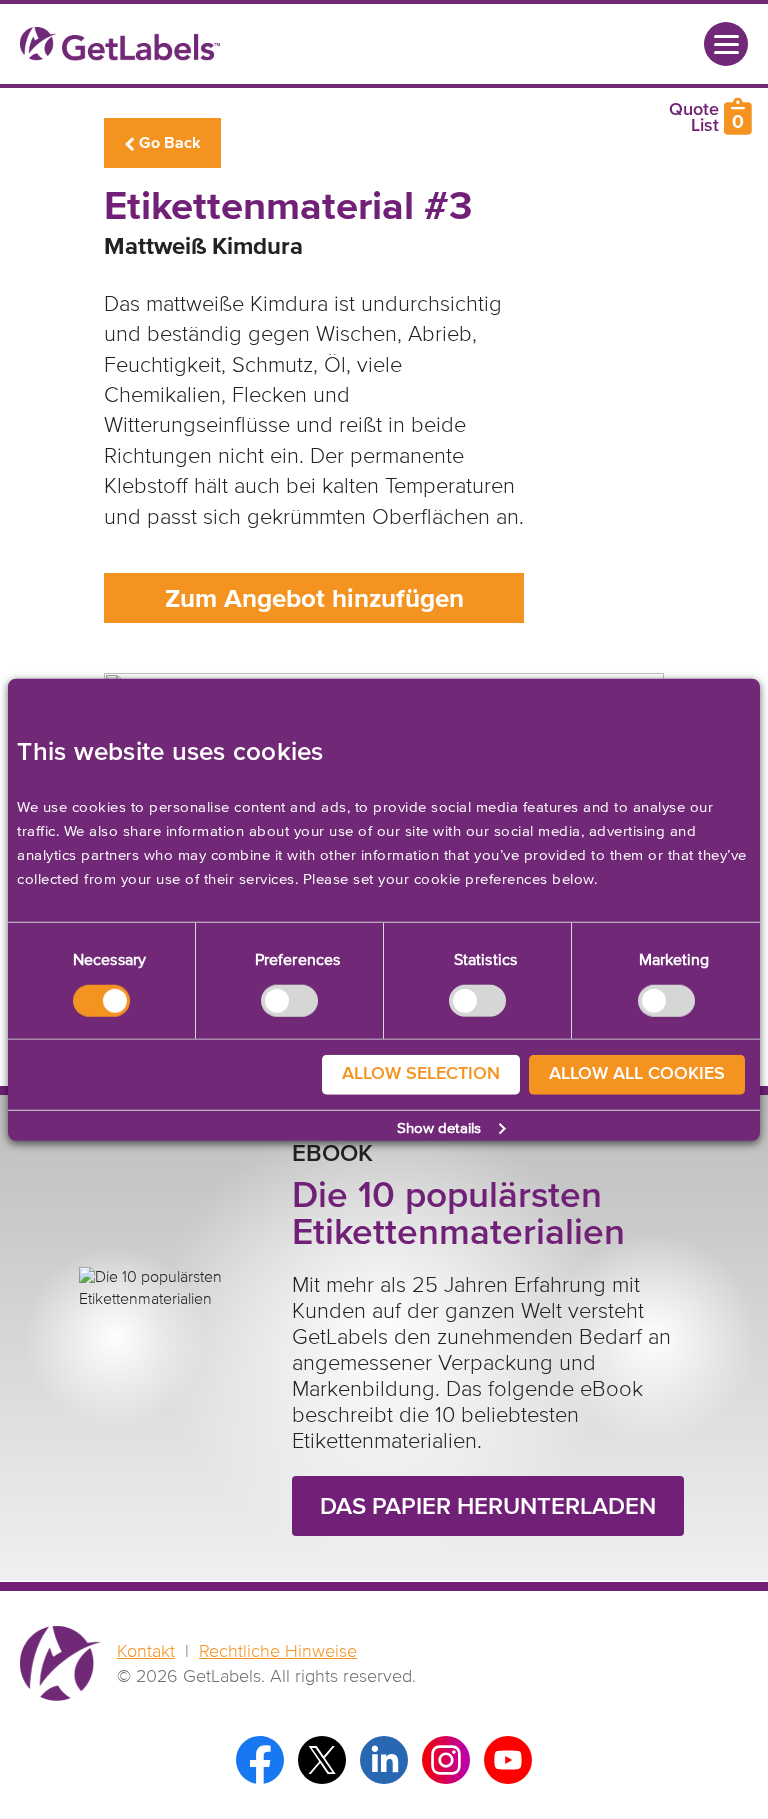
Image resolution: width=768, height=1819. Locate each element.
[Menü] (726, 44)
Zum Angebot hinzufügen (314, 600)
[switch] (289, 1000)
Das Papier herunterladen (488, 1507)
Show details (439, 1128)
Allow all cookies (637, 1074)
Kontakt (146, 1652)
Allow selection (421, 1074)
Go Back (170, 143)
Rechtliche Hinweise (278, 1652)
